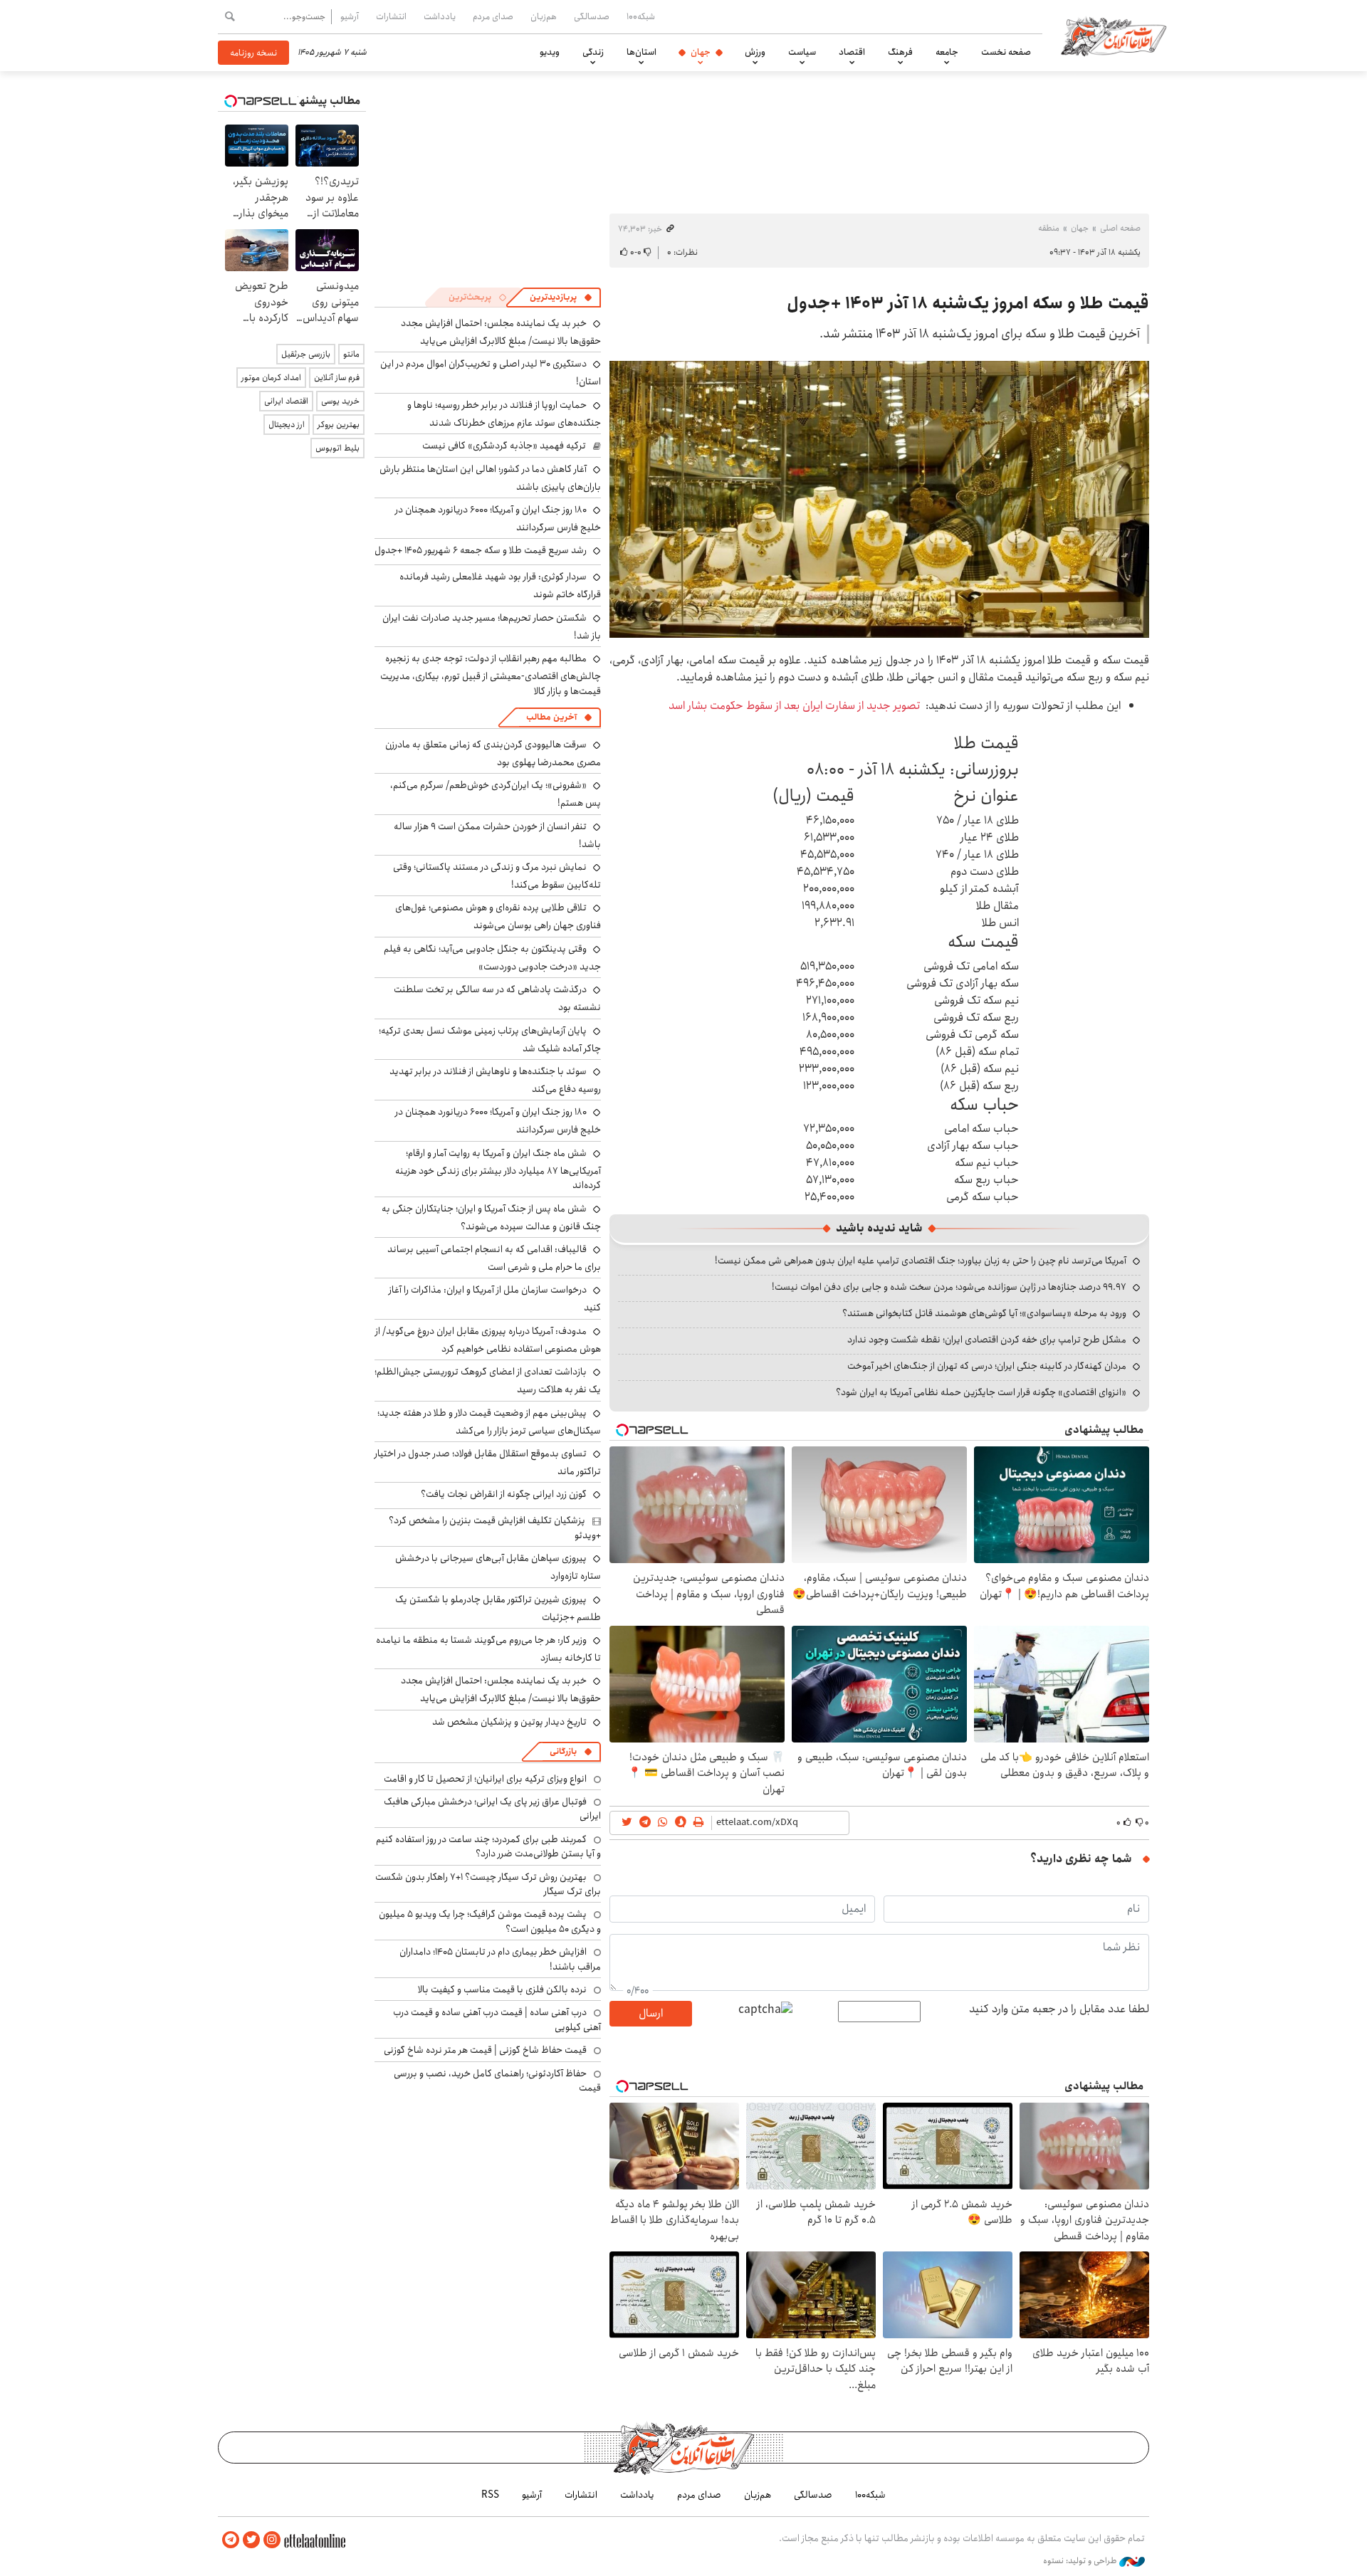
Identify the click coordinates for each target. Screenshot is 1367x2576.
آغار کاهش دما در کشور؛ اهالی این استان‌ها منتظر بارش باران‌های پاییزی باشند (490, 478)
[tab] (561, 298)
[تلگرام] (231, 2540)
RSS (490, 2495)
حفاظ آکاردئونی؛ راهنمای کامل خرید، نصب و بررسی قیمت (497, 2081)
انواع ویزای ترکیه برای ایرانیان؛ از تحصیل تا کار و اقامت (485, 1779)
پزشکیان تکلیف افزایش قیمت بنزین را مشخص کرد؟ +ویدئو (495, 1528)
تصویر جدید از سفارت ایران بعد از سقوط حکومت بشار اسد (794, 706)
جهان (701, 52)
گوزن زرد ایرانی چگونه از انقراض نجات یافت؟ (504, 1494)
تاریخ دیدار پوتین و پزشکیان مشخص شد (509, 1722)
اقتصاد (852, 52)
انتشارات (391, 16)
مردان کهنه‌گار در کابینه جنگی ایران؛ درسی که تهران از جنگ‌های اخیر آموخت (987, 1366)
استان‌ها (641, 52)
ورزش (755, 52)
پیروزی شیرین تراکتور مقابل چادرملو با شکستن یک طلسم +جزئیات (498, 1608)
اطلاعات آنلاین (1114, 36)
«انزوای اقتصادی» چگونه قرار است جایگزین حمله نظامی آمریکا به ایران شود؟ (981, 1392)
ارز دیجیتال (287, 425)
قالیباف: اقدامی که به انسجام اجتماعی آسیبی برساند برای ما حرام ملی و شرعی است (494, 1258)
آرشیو (350, 16)
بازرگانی (563, 1751)
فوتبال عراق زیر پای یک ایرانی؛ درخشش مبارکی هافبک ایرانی (492, 1809)
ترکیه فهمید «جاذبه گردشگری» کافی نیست (504, 446)
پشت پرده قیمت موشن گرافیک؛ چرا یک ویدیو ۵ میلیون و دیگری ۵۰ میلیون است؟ (490, 1921)
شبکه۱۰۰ (641, 16)
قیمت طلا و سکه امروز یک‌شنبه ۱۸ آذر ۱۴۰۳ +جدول (968, 303)
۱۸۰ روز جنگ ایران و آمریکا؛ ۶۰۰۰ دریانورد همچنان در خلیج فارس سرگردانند (498, 519)
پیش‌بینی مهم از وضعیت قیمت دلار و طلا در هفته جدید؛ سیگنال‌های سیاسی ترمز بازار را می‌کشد (489, 1422)
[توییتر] (251, 2540)
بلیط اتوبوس (337, 448)
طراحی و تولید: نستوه (1081, 2561)
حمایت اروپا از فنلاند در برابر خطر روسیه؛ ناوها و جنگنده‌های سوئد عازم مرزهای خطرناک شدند (504, 414)
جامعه (947, 52)
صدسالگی (592, 16)
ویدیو (550, 52)
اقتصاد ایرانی (286, 401)
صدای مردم (493, 16)
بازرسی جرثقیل (306, 354)
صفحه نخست (1006, 52)
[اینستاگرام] (272, 2540)
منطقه (1049, 228)
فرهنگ (900, 52)
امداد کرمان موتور (271, 378)
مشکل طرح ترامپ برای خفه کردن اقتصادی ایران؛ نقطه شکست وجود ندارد (987, 1340)
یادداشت (440, 16)
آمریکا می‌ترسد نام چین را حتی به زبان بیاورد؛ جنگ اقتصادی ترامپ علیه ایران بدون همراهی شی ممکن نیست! (921, 1261)
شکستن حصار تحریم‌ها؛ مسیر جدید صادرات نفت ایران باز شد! (492, 627)
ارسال (651, 2013)
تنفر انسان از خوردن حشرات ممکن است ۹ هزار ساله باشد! (497, 835)
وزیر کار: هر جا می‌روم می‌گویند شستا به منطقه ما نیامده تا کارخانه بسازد (488, 1649)
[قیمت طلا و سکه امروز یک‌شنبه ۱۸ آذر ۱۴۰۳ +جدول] (879, 499)
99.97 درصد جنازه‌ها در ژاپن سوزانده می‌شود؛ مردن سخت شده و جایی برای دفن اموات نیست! (949, 1287)
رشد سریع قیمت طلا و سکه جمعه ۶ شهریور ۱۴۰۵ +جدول (481, 550)
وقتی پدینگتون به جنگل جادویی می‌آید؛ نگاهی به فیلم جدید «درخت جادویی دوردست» (492, 958)
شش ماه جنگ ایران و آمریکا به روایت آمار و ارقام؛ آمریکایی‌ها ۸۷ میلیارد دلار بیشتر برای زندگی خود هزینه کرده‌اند (498, 1169)
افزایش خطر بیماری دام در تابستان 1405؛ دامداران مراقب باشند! (500, 1959)
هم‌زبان (544, 16)
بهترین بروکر (339, 425)
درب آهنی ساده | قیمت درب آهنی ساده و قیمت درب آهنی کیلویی (497, 2019)
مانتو (351, 354)
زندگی (593, 52)
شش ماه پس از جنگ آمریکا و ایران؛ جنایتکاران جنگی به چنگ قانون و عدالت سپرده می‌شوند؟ (491, 1218)
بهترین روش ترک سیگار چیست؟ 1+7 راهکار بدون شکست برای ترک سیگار (488, 1884)
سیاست (802, 52)
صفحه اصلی (1120, 228)
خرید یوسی (340, 401)
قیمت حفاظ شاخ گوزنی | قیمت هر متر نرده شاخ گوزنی (485, 2050)
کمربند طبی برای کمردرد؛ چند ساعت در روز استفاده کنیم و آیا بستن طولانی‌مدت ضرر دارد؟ (488, 1846)
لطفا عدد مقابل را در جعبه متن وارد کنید (1059, 2009)
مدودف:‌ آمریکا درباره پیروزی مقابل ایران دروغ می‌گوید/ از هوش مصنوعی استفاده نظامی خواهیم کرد (488, 1340)
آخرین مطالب (551, 717)
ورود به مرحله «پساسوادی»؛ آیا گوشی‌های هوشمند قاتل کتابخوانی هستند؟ (984, 1313)
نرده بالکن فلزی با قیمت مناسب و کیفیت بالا (502, 1989)
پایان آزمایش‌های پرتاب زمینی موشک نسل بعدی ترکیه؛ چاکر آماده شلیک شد (490, 1040)
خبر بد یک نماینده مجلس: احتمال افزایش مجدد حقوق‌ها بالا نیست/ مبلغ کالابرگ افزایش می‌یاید (501, 332)
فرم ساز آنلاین (337, 378)
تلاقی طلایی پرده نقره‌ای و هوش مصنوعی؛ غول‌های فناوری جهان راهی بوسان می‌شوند (498, 916)
